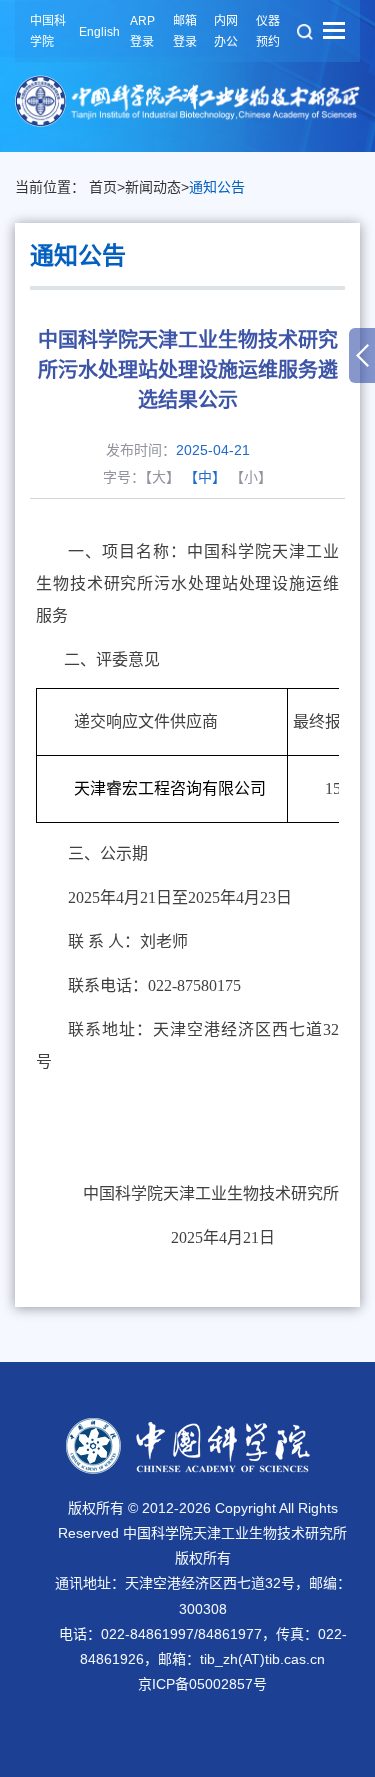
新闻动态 (153, 187)
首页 (103, 187)
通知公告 (217, 187)
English (99, 32)
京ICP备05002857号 (202, 1684)
